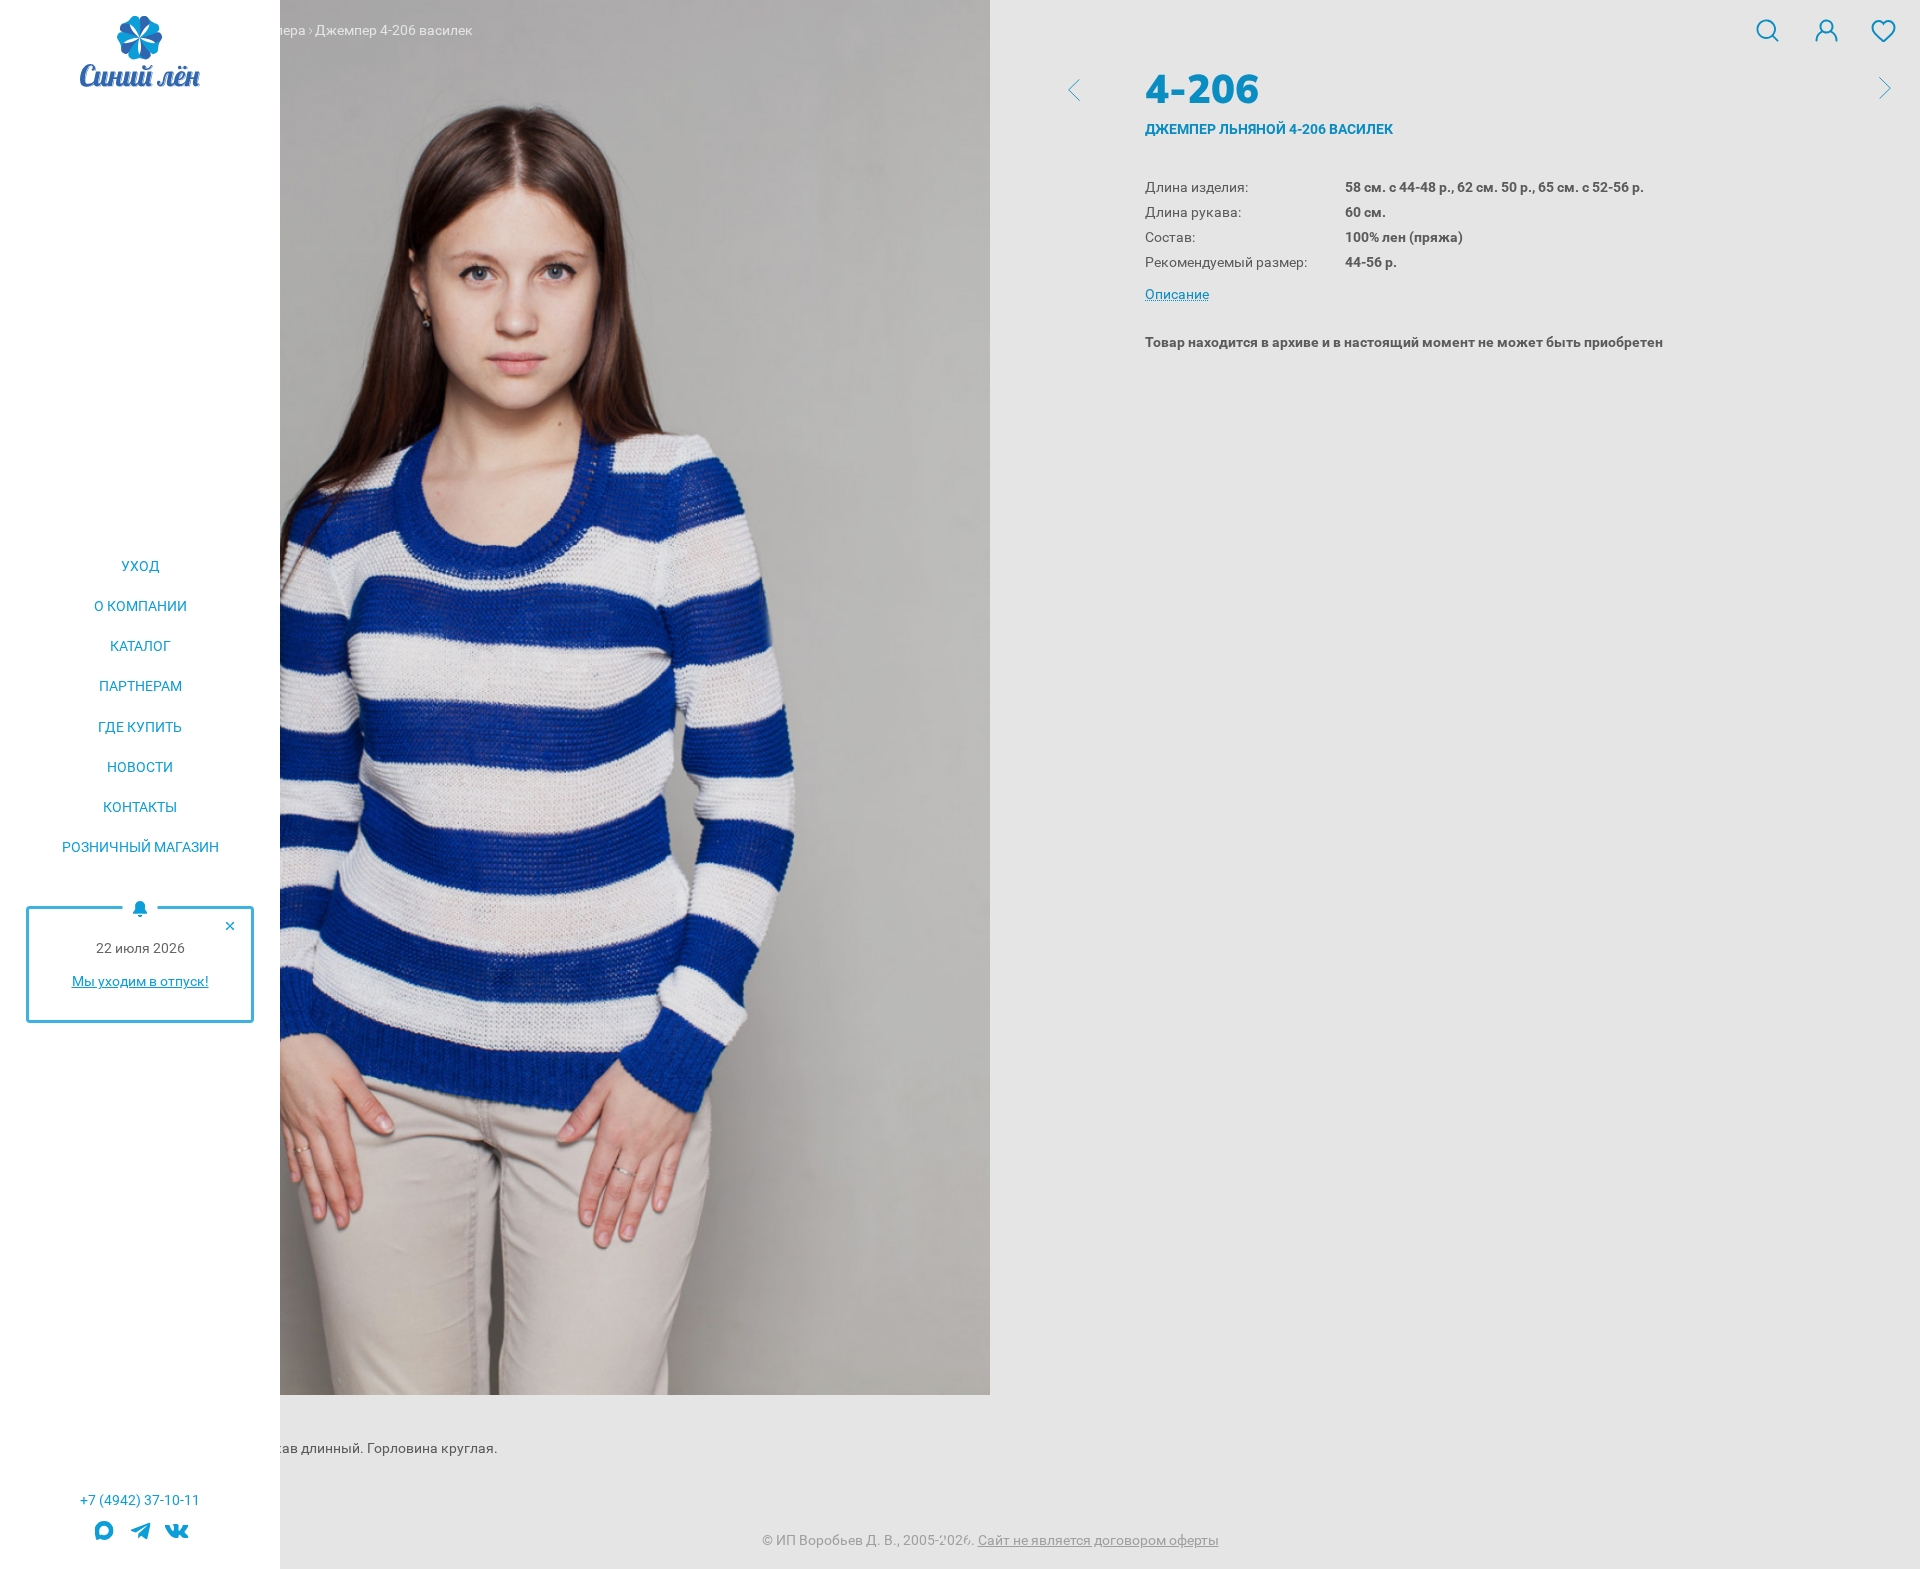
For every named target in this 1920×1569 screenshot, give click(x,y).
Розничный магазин (140, 847)
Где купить (140, 727)
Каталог (140, 646)
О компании (140, 606)
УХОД (140, 566)
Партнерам (140, 686)
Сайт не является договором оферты (1098, 1540)
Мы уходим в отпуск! (140, 981)
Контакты (140, 807)
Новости (140, 767)
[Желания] (1884, 29)
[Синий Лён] (140, 53)
